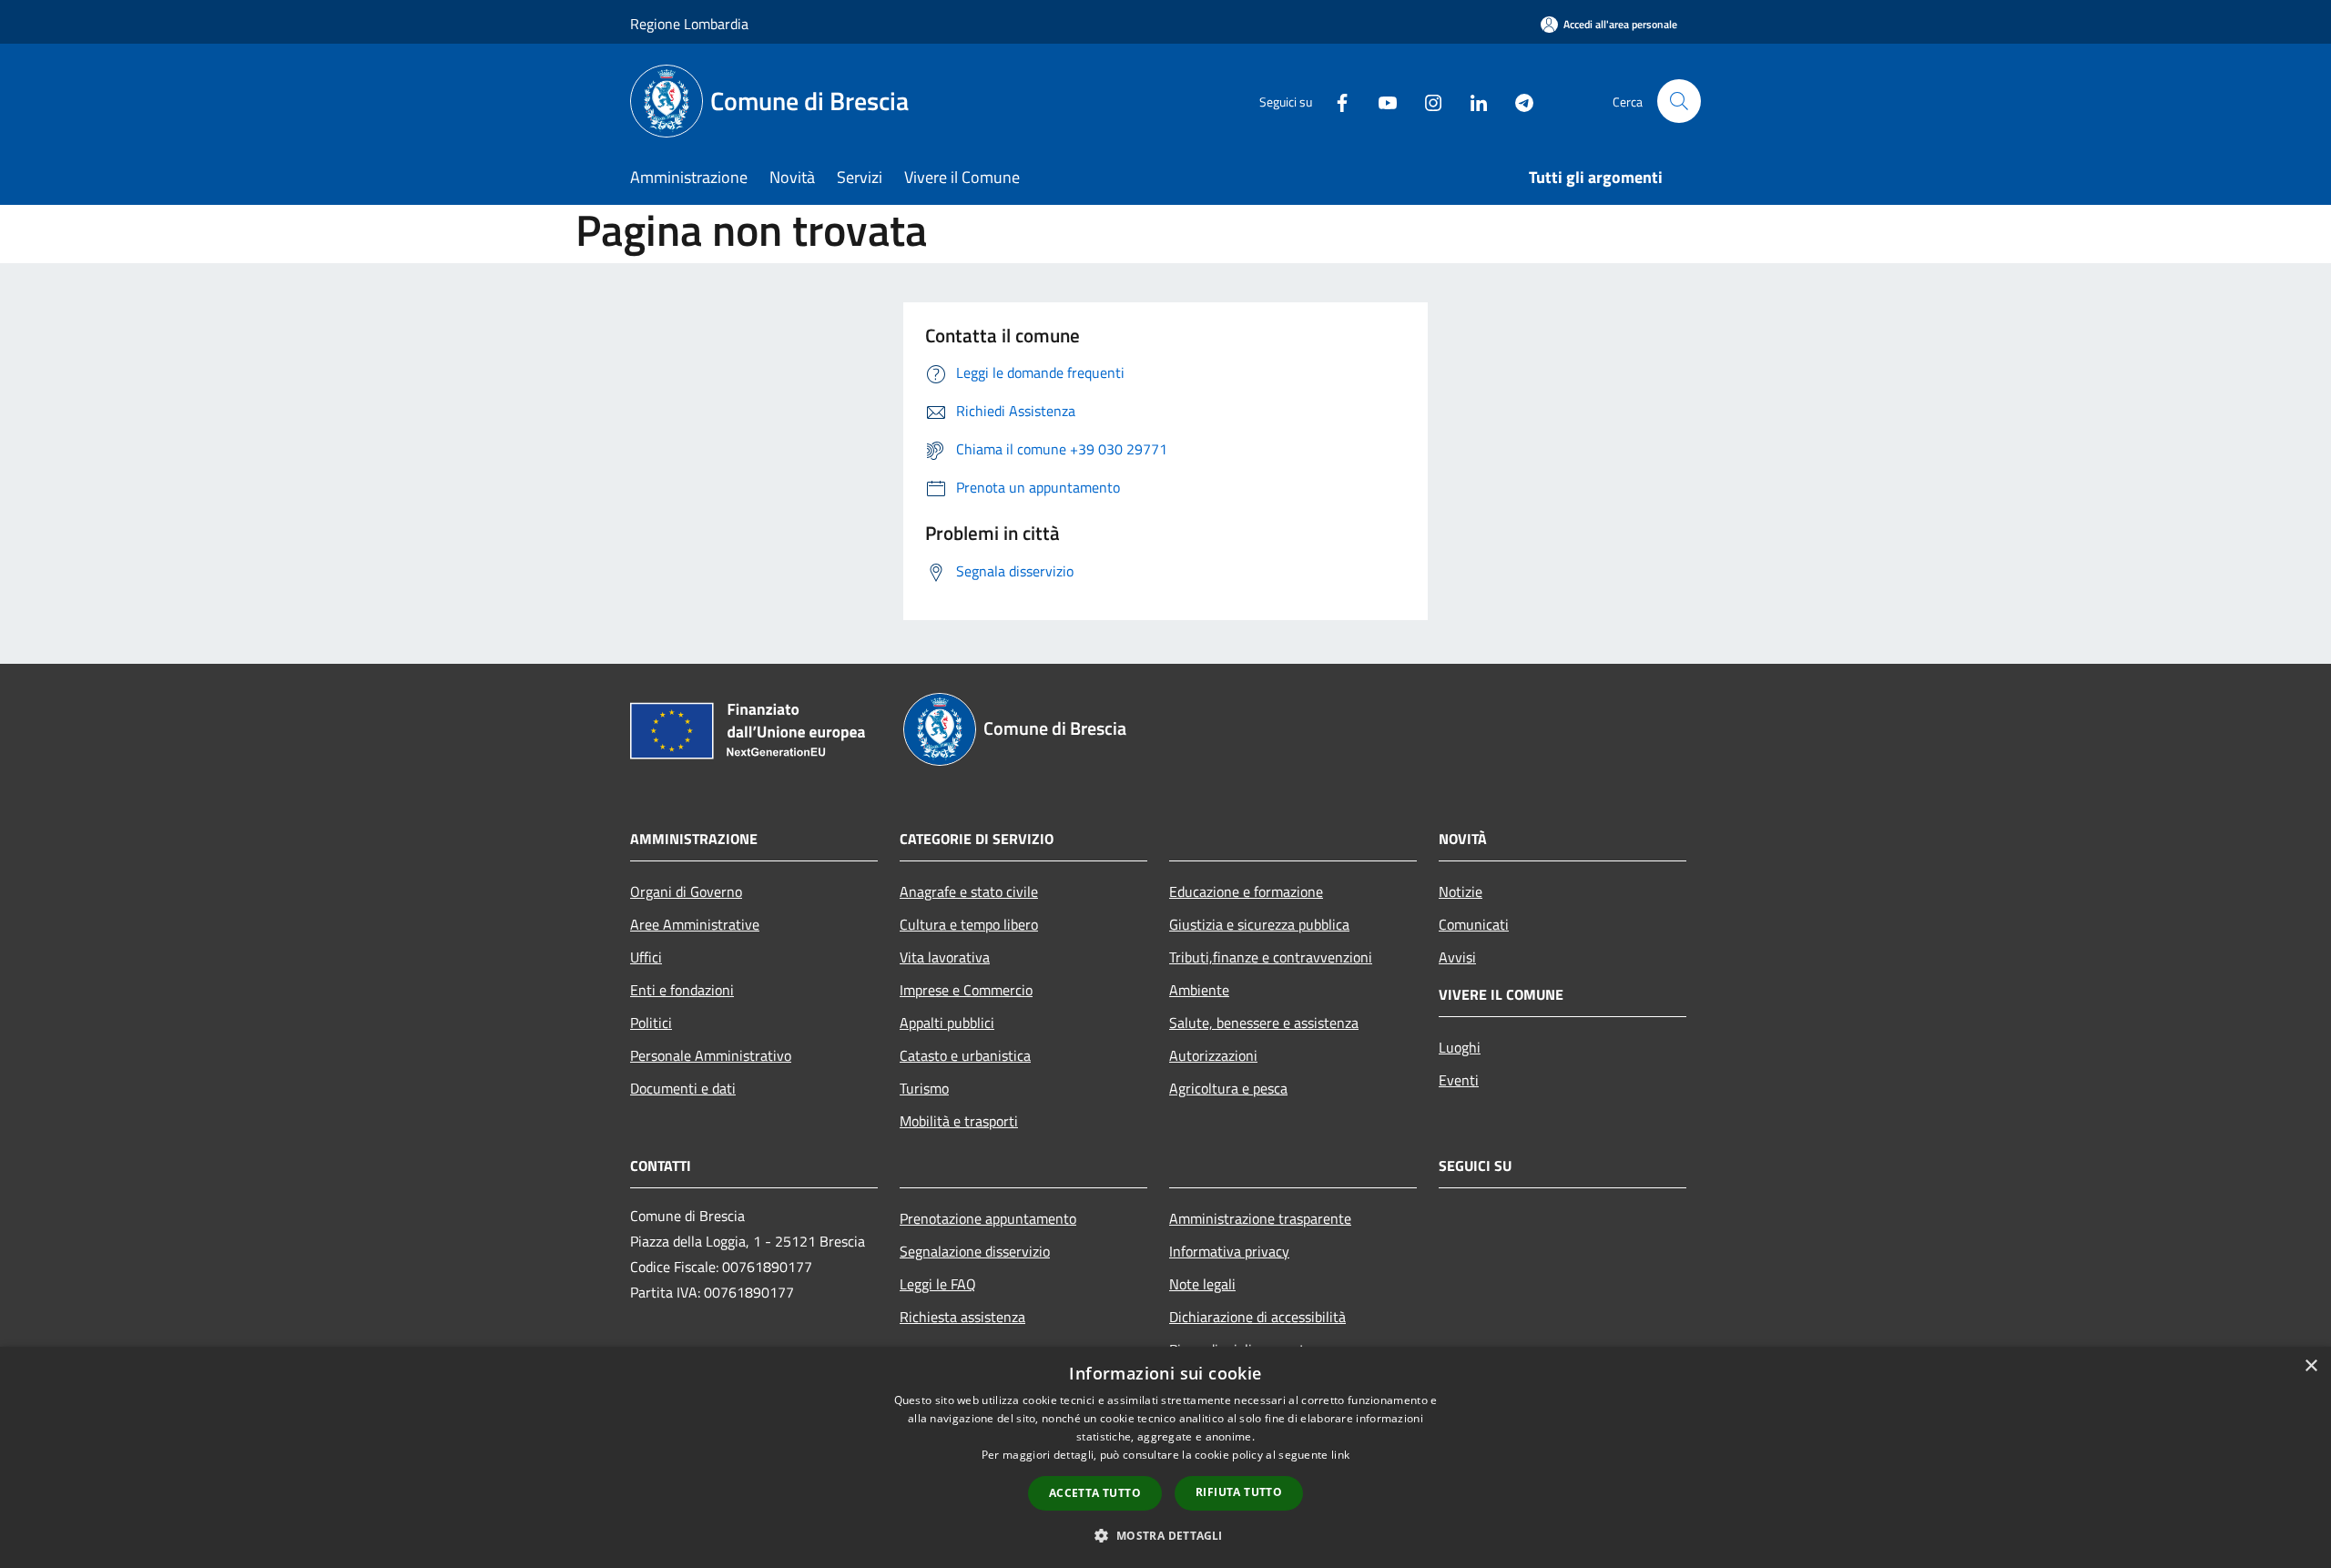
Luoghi (1460, 1047)
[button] (1165, 1535)
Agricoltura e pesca (1228, 1088)
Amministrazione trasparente (1260, 1218)
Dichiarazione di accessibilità (1257, 1317)
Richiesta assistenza (962, 1317)
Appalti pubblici (947, 1023)
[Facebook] (1335, 101)
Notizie (1461, 891)
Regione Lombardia (689, 24)
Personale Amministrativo (711, 1055)
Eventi (1459, 1080)
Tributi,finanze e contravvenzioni (1271, 957)
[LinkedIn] (1471, 101)
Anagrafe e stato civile (969, 891)
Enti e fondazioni (682, 990)
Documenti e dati (683, 1088)
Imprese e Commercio (966, 990)
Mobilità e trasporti (959, 1121)
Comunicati (1474, 924)
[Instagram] (1426, 101)
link (1340, 1455)
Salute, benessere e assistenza (1264, 1023)
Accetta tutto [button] (1095, 1493)
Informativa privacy (1229, 1251)
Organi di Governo (686, 891)
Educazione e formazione (1246, 891)
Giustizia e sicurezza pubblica (1259, 924)
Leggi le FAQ (938, 1284)
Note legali (1202, 1284)
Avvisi (1457, 957)
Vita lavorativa (945, 957)
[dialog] (1165, 1457)
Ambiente (1199, 990)
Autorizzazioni (1213, 1055)
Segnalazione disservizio (975, 1251)
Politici (651, 1023)
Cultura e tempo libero (969, 924)
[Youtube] (1380, 101)
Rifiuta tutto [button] (1239, 1492)
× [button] (2311, 1366)
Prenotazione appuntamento (988, 1218)
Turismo (924, 1088)
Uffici (646, 957)
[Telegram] (1517, 101)
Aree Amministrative (695, 924)
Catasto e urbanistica (965, 1055)
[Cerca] (1679, 101)
